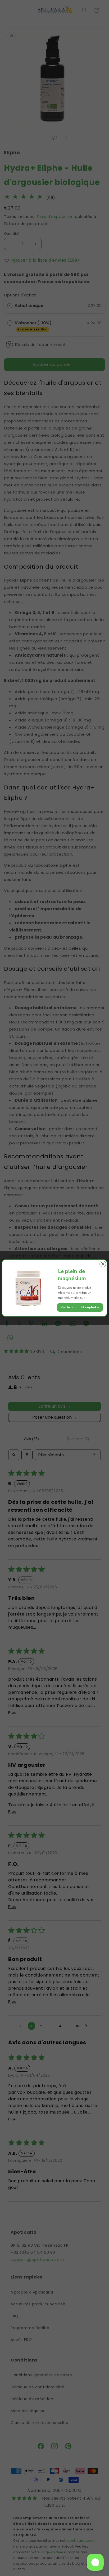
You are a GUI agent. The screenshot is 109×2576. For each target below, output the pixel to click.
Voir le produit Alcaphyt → (80, 1307)
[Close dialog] (103, 1264)
